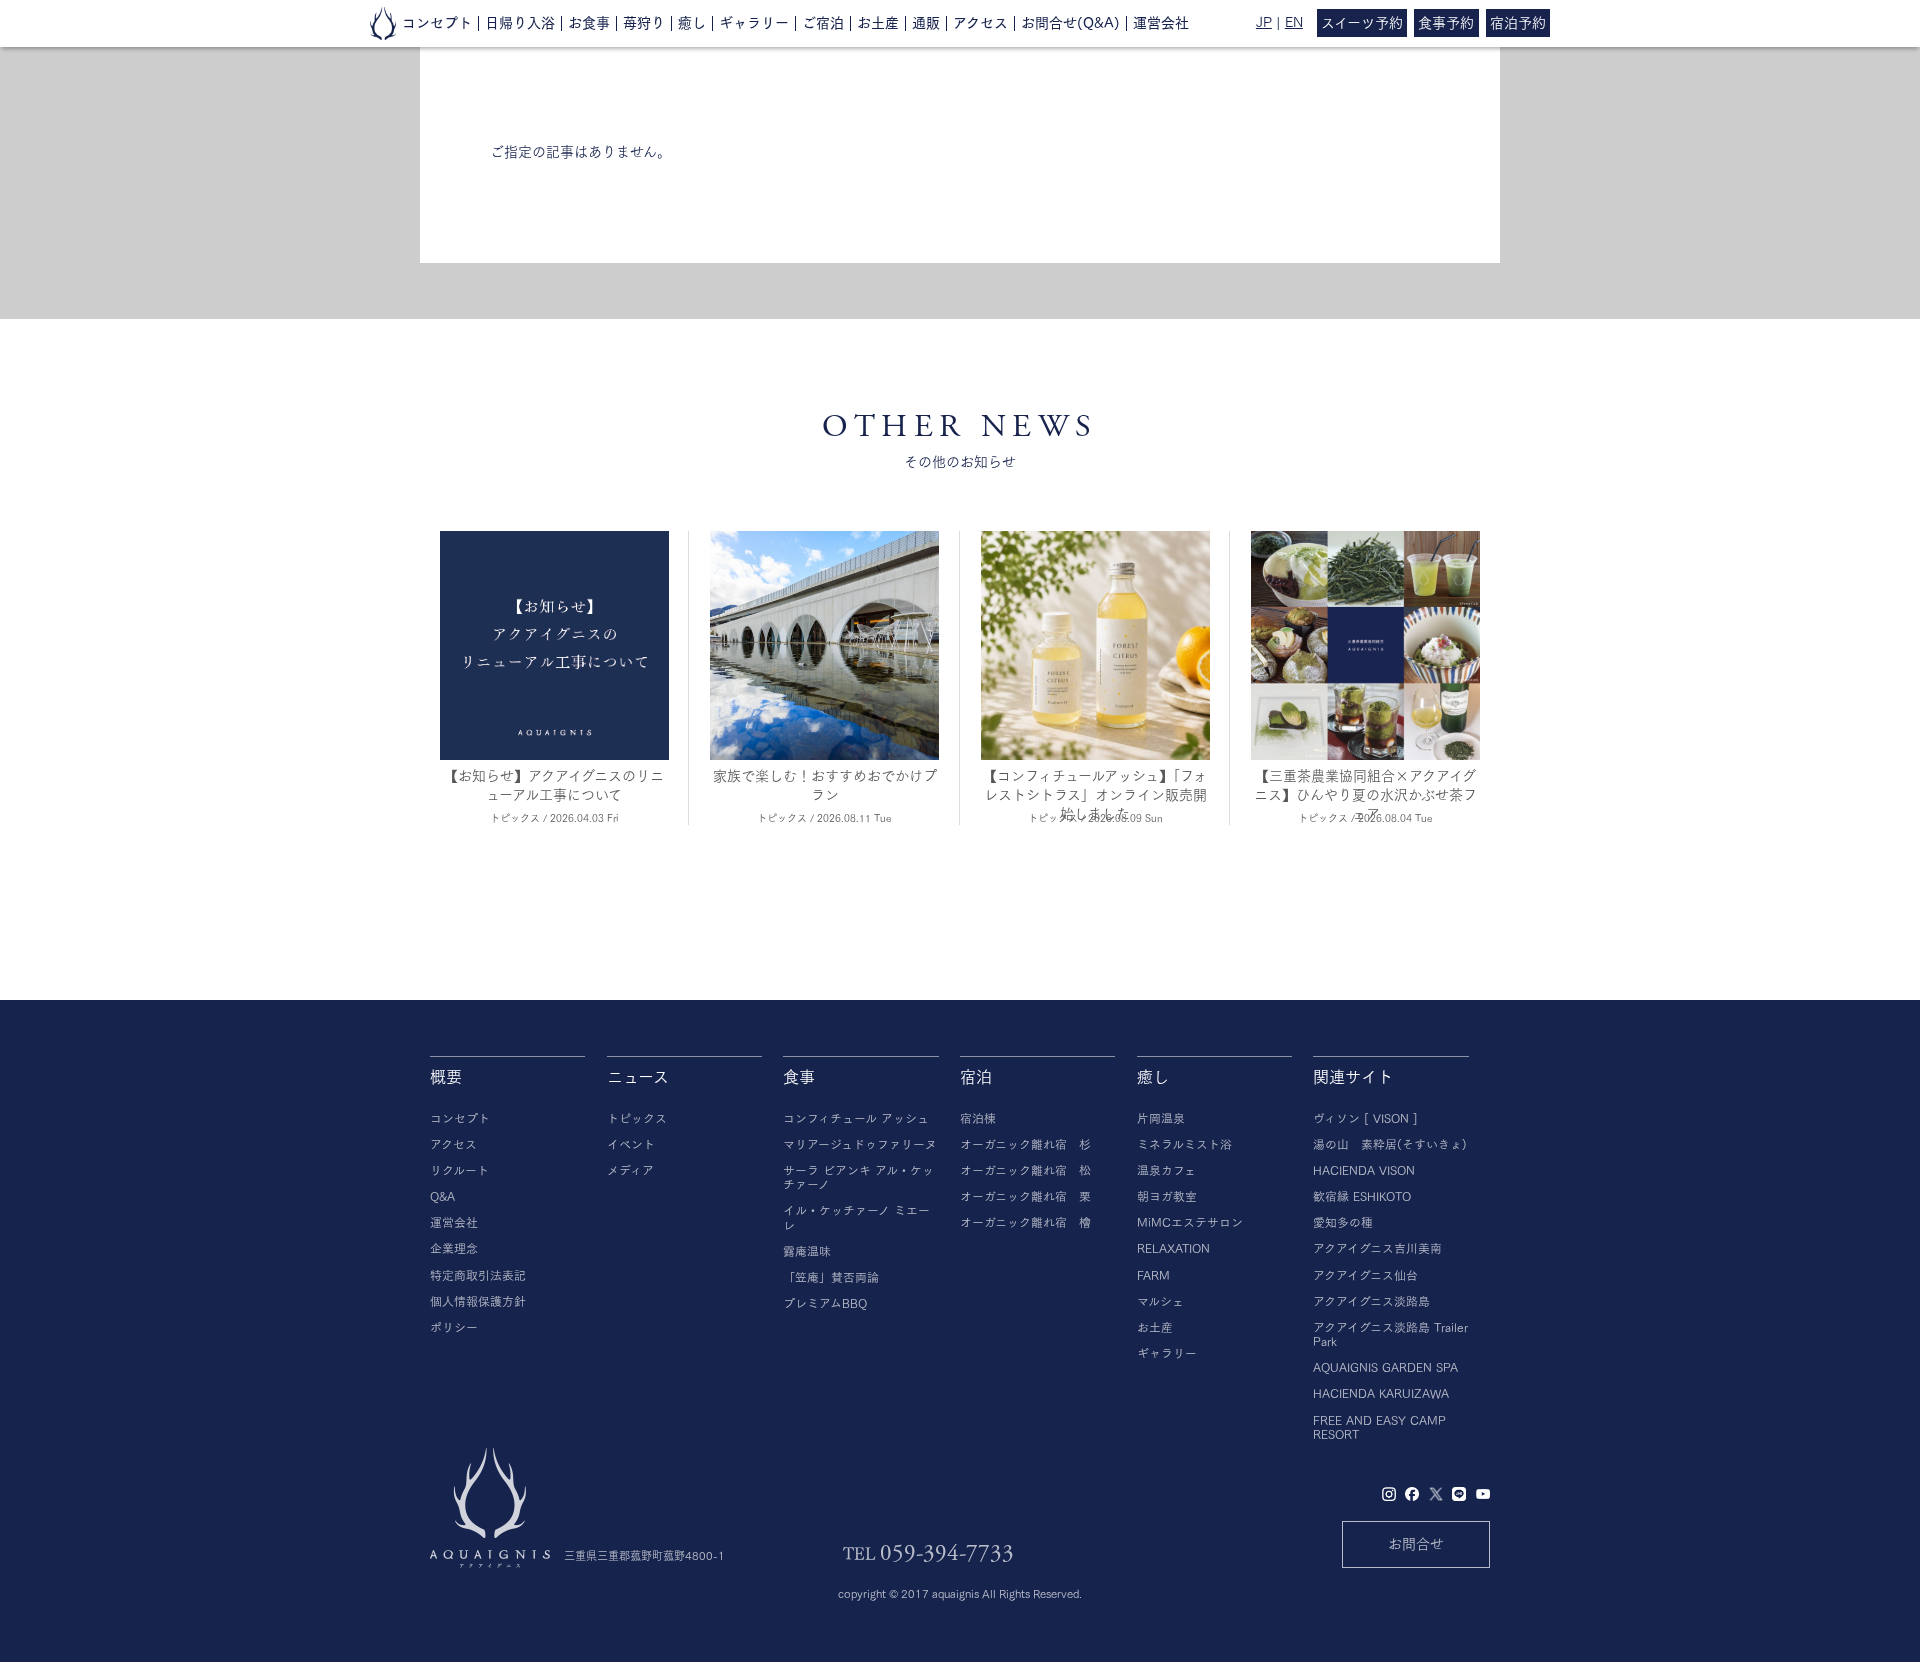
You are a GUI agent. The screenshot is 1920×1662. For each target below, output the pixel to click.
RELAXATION (1173, 1248)
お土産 (878, 23)
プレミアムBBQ (825, 1303)
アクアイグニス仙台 (1365, 1275)
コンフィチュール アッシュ (856, 1118)
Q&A (442, 1196)
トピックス (637, 1118)
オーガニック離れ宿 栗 (1025, 1196)
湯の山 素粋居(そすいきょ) (1390, 1144)
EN (1294, 22)
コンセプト (437, 23)
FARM (1153, 1275)
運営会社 (1161, 23)
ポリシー (454, 1327)
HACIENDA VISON (1364, 1170)
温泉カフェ (1166, 1170)
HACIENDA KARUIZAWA (1381, 1393)
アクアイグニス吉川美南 (1377, 1248)
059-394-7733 (947, 1553)
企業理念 (454, 1248)
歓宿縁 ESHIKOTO (1362, 1196)
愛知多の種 (1343, 1222)
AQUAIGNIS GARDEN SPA (1385, 1367)
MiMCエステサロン (1190, 1222)
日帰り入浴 (520, 23)
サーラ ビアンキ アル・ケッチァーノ (858, 1177)
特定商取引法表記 (478, 1275)
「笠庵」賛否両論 (831, 1277)
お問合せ (1416, 1544)
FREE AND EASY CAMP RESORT (1379, 1427)
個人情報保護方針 (478, 1301)
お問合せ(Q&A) (1070, 23)
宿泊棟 (978, 1118)
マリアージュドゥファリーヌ (860, 1144)
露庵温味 (807, 1251)
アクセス (980, 23)
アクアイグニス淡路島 (1371, 1301)
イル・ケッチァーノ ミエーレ (856, 1217)
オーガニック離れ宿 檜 (1025, 1222)
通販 (926, 23)
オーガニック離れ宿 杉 (1025, 1144)
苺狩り (644, 23)
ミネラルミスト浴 (1184, 1144)
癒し (692, 23)
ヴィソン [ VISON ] (1365, 1118)
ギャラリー (754, 23)
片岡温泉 (1161, 1118)
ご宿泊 (823, 23)
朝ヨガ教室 (1167, 1196)
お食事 (589, 23)
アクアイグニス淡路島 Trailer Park (1390, 1334)
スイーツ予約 (1362, 23)
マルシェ (1160, 1301)
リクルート (459, 1170)
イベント (631, 1144)
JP (1264, 22)
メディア (630, 1170)
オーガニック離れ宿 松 (1025, 1170)
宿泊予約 (1518, 23)
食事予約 (1446, 23)
